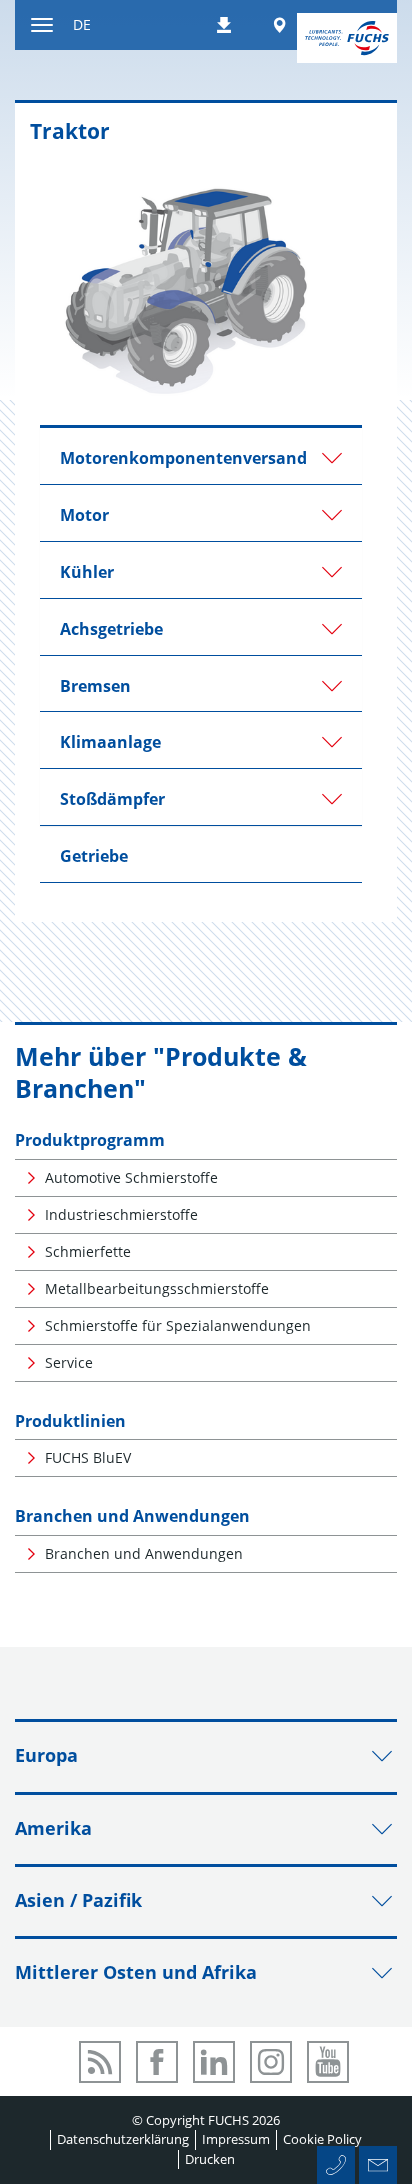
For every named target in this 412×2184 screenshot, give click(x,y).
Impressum (236, 2139)
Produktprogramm (90, 1140)
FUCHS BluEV (88, 1457)
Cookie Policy (322, 2139)
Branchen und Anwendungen (132, 1516)
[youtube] (328, 2062)
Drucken (210, 2159)
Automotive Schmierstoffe (131, 1177)
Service (69, 1362)
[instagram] (271, 2062)
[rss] (100, 2062)
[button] (201, 456)
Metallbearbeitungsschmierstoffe (157, 1288)
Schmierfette (88, 1251)
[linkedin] (214, 2062)
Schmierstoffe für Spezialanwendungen (178, 1325)
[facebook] (157, 2062)
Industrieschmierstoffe (121, 1214)
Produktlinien (70, 1421)
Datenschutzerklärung (123, 2139)
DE (82, 24)
